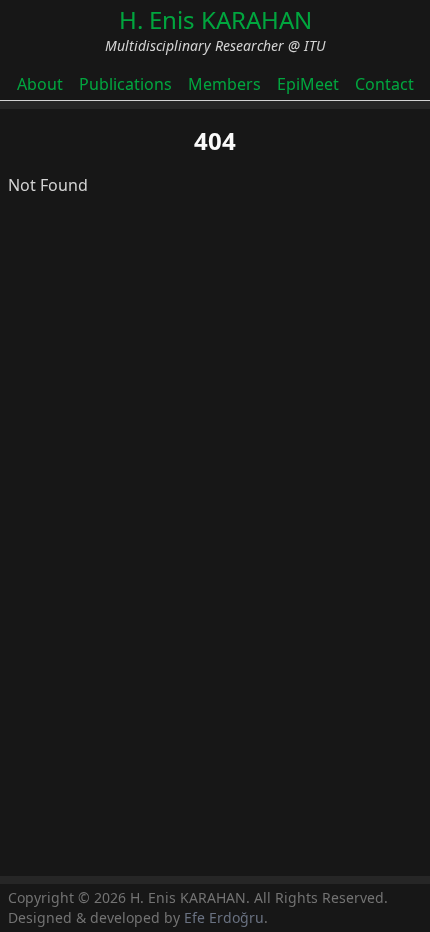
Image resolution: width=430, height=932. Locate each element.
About (40, 84)
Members (224, 84)
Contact (384, 84)
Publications (125, 84)
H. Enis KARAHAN (215, 19)
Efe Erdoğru (224, 917)
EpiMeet (308, 84)
